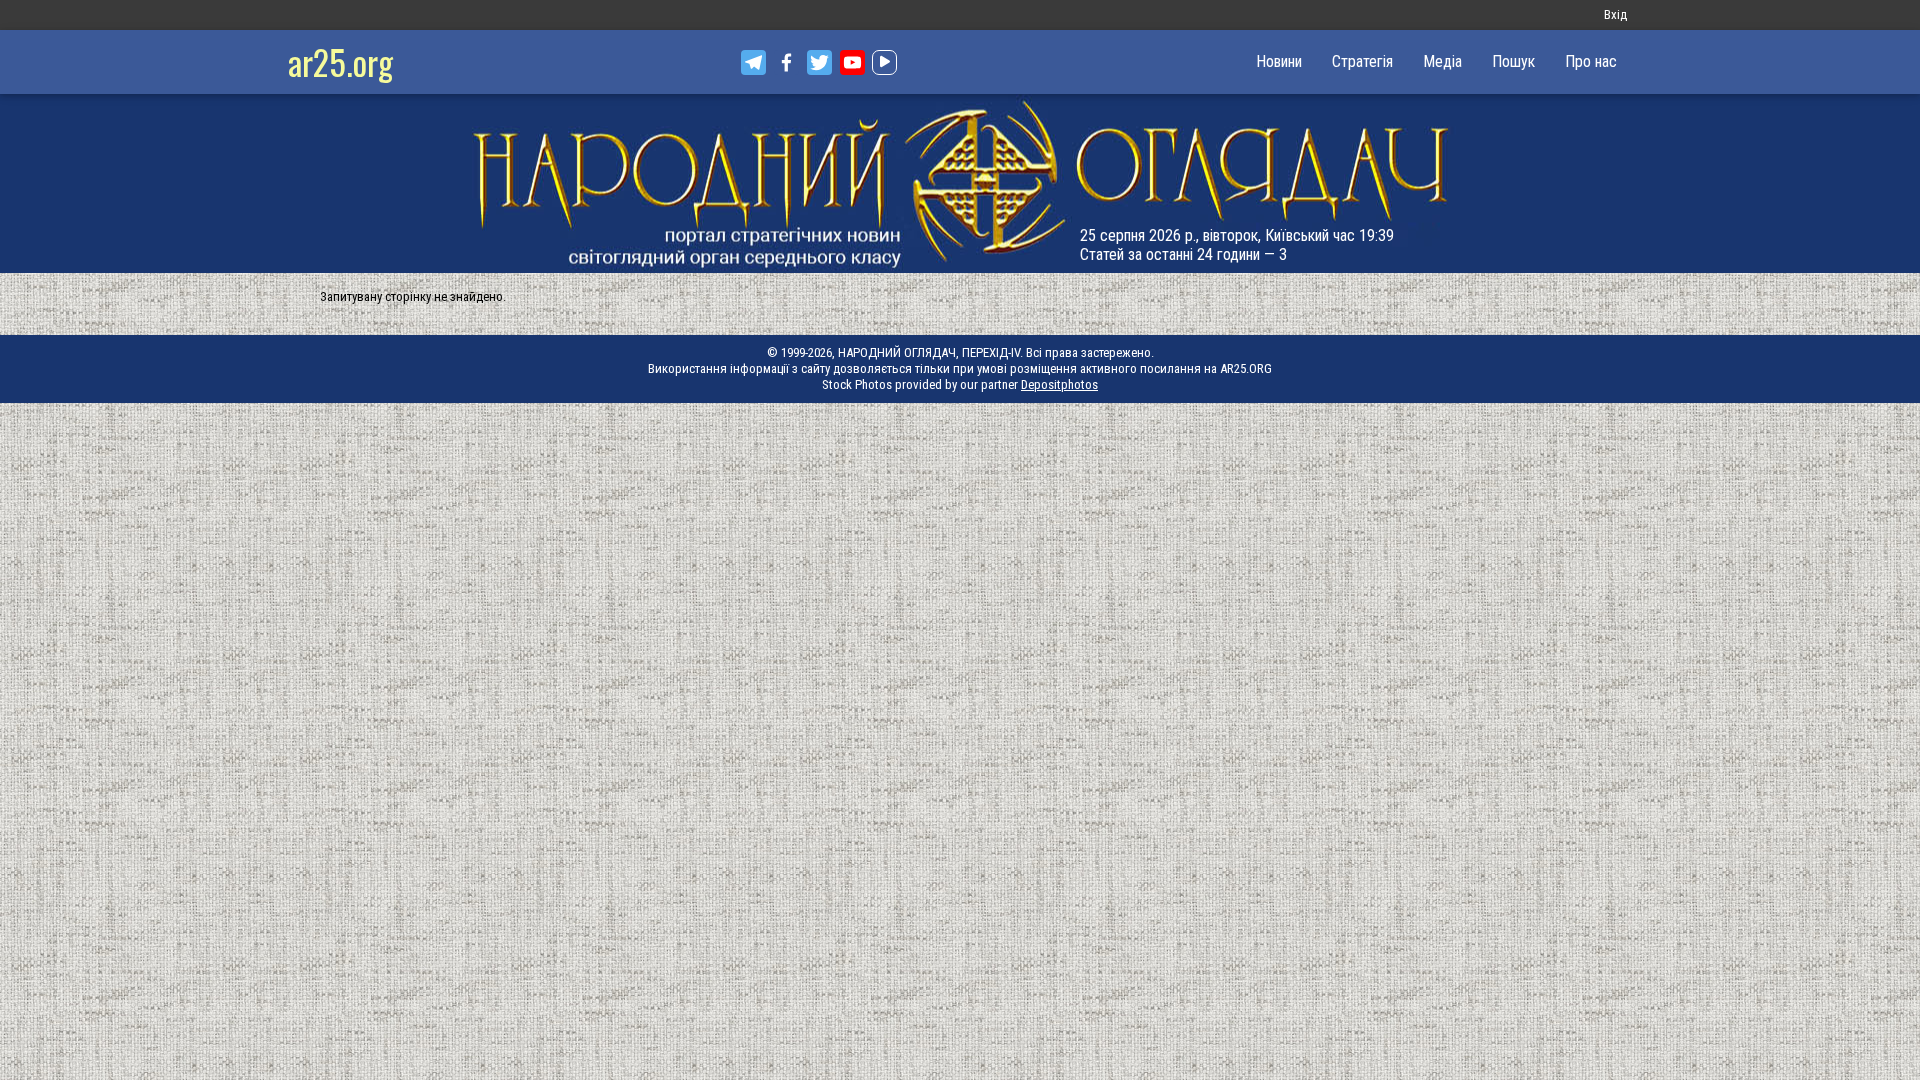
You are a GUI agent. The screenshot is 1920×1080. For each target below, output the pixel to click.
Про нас (1591, 61)
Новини (1279, 61)
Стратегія (1362, 61)
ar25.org (340, 61)
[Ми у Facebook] (786, 62)
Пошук (1513, 61)
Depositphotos (1059, 384)
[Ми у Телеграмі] (753, 62)
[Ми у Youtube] (852, 62)
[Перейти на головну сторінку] (960, 183)
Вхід (1615, 14)
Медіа (1442, 61)
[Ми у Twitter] (819, 62)
